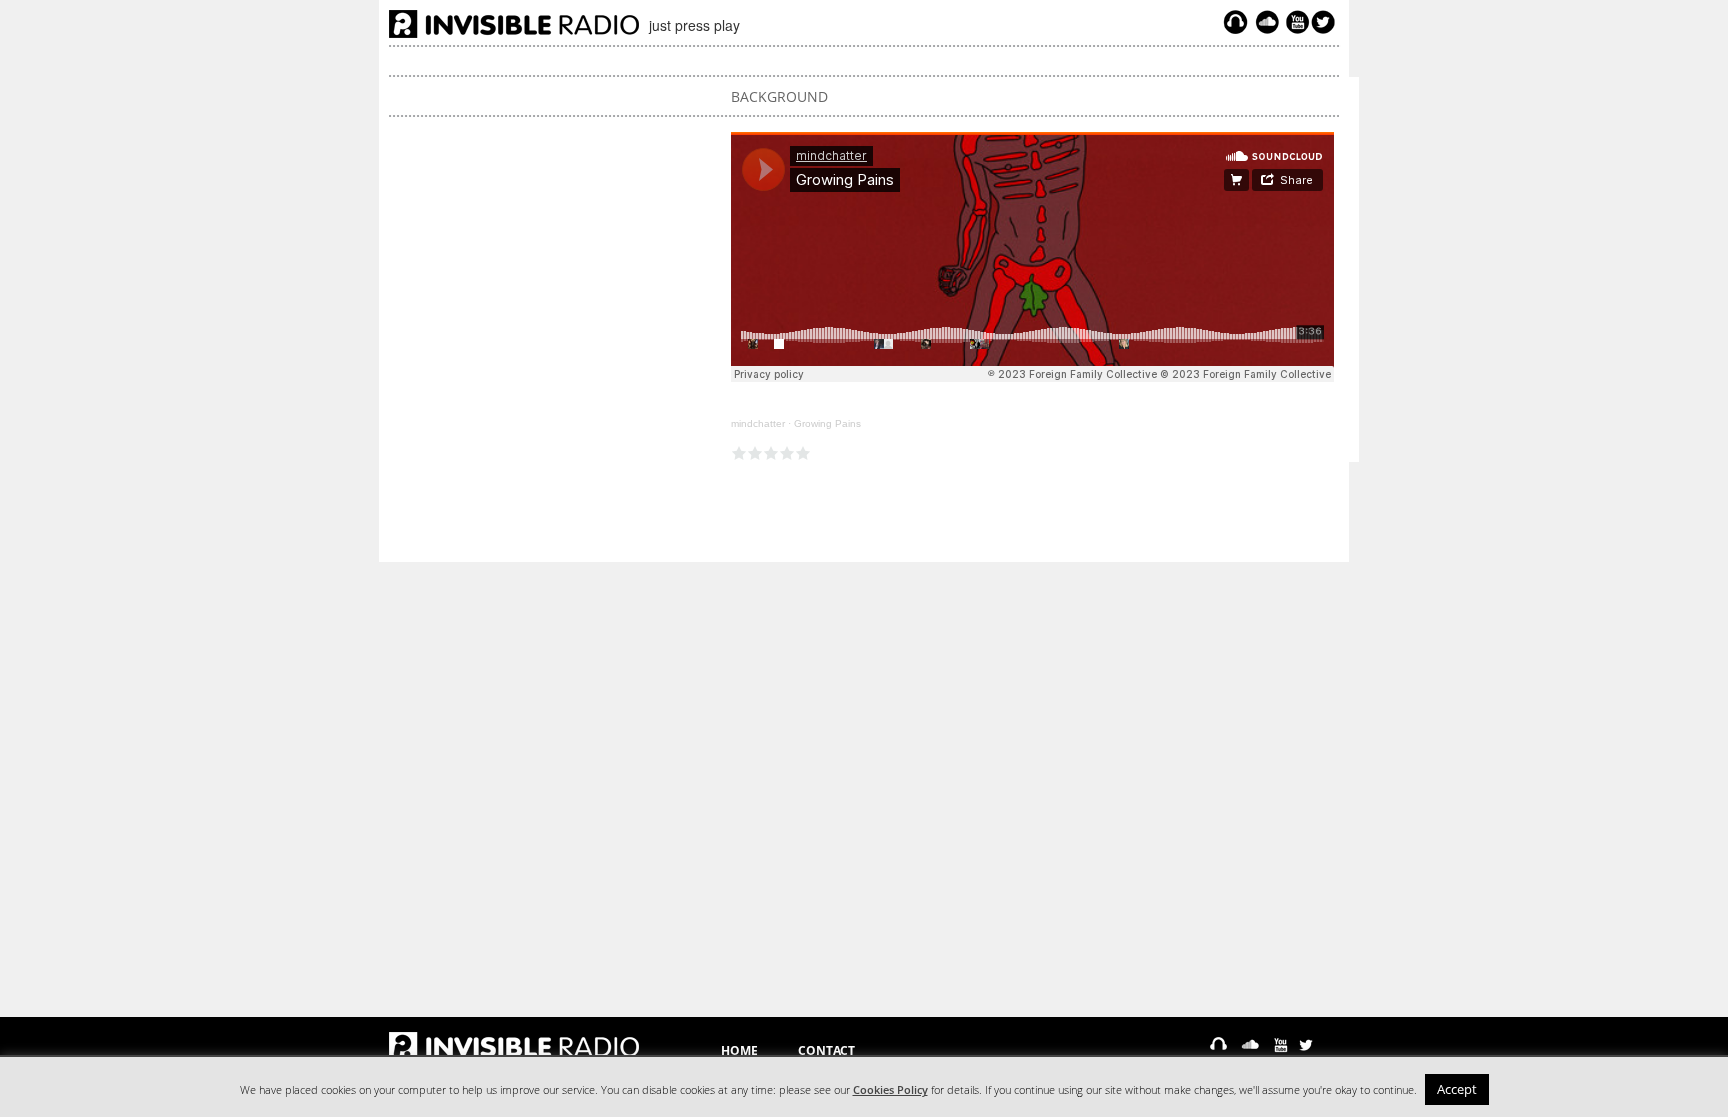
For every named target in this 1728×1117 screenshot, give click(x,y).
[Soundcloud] (1267, 22)
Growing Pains (827, 423)
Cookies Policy (890, 1090)
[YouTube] (1295, 22)
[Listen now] (1235, 22)
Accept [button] (1457, 1089)
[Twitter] (1326, 22)
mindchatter (758, 423)
